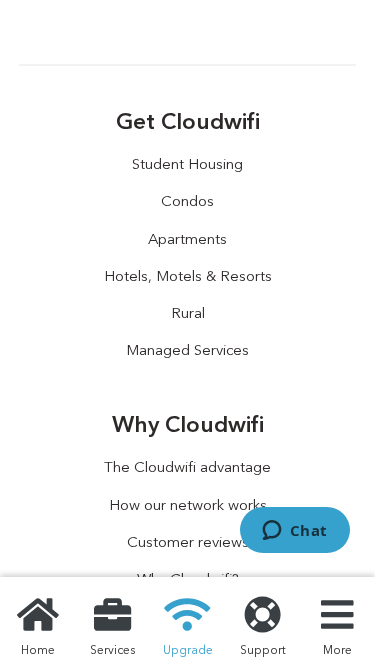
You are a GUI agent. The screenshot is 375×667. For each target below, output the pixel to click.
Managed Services (187, 350)
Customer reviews (188, 542)
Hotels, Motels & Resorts (188, 276)
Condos (187, 201)
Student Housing (187, 164)
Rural (188, 313)
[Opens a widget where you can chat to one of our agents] (294, 532)
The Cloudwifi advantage (187, 467)
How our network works (188, 505)
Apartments (187, 239)
